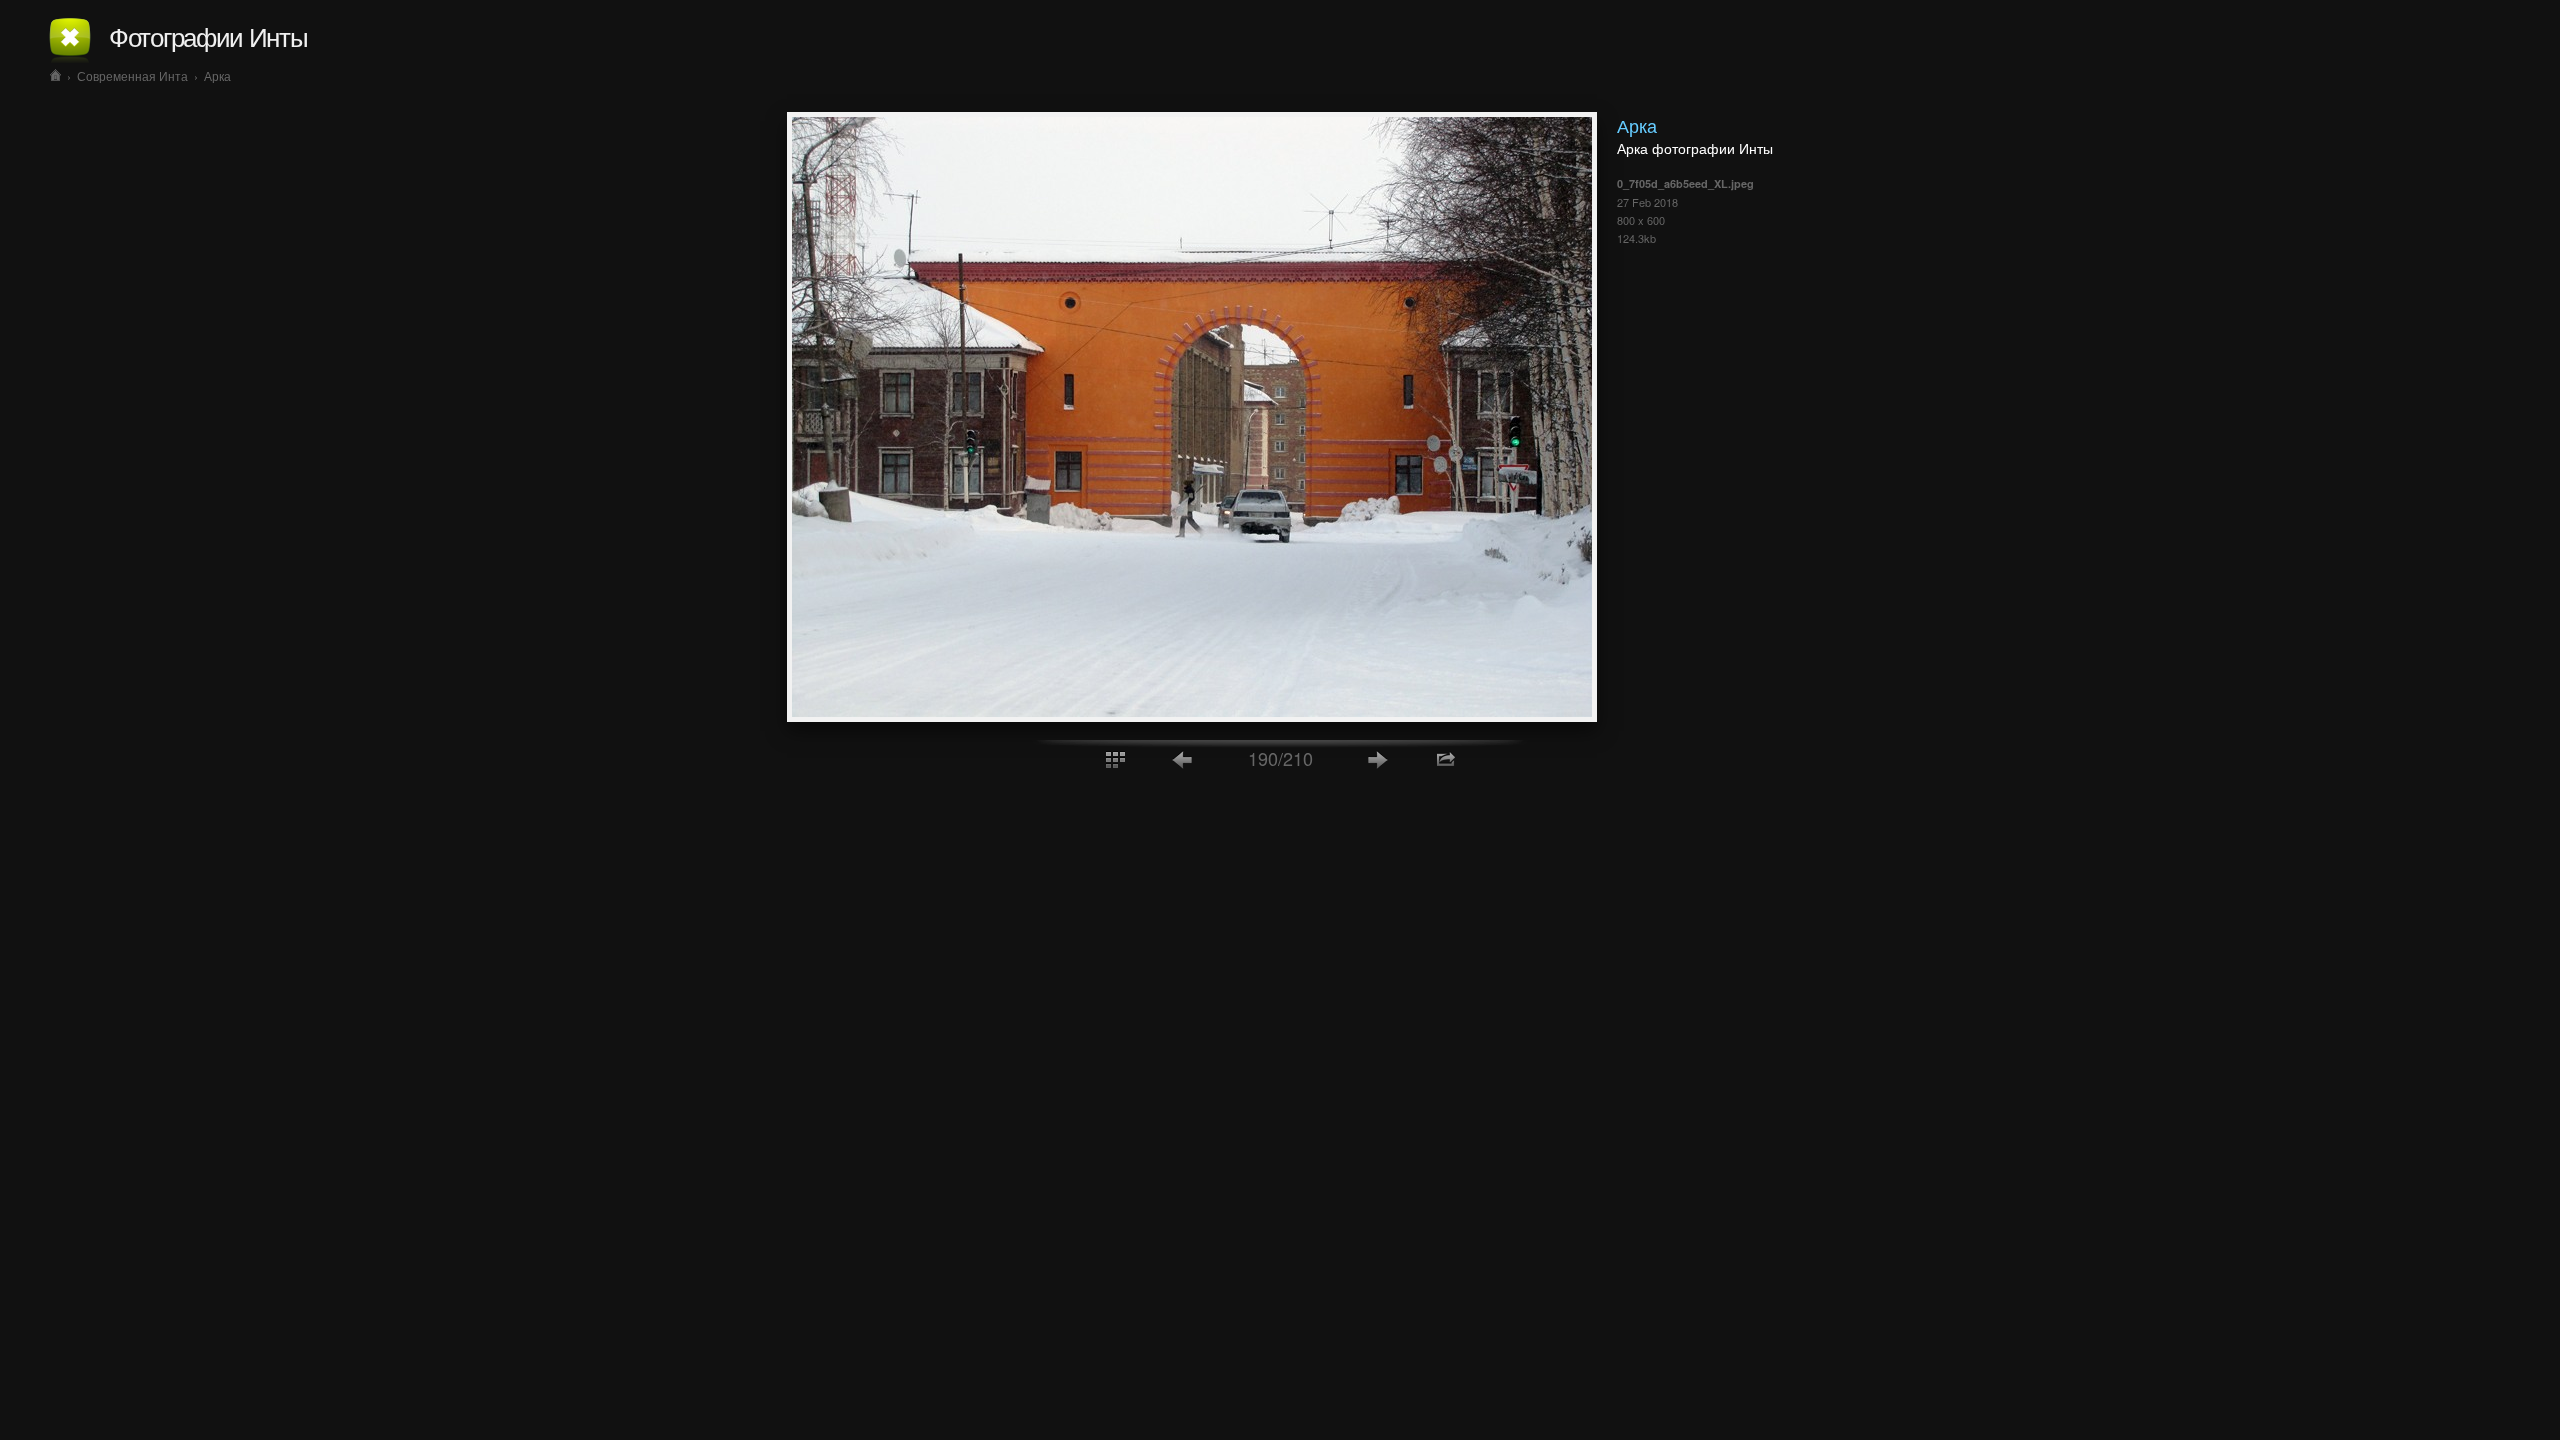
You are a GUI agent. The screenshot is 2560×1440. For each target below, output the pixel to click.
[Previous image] (1183, 758)
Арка (217, 75)
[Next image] (1378, 758)
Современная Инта (132, 75)
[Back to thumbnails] (1115, 758)
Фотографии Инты (208, 35)
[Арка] (1192, 716)
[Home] (55, 75)
